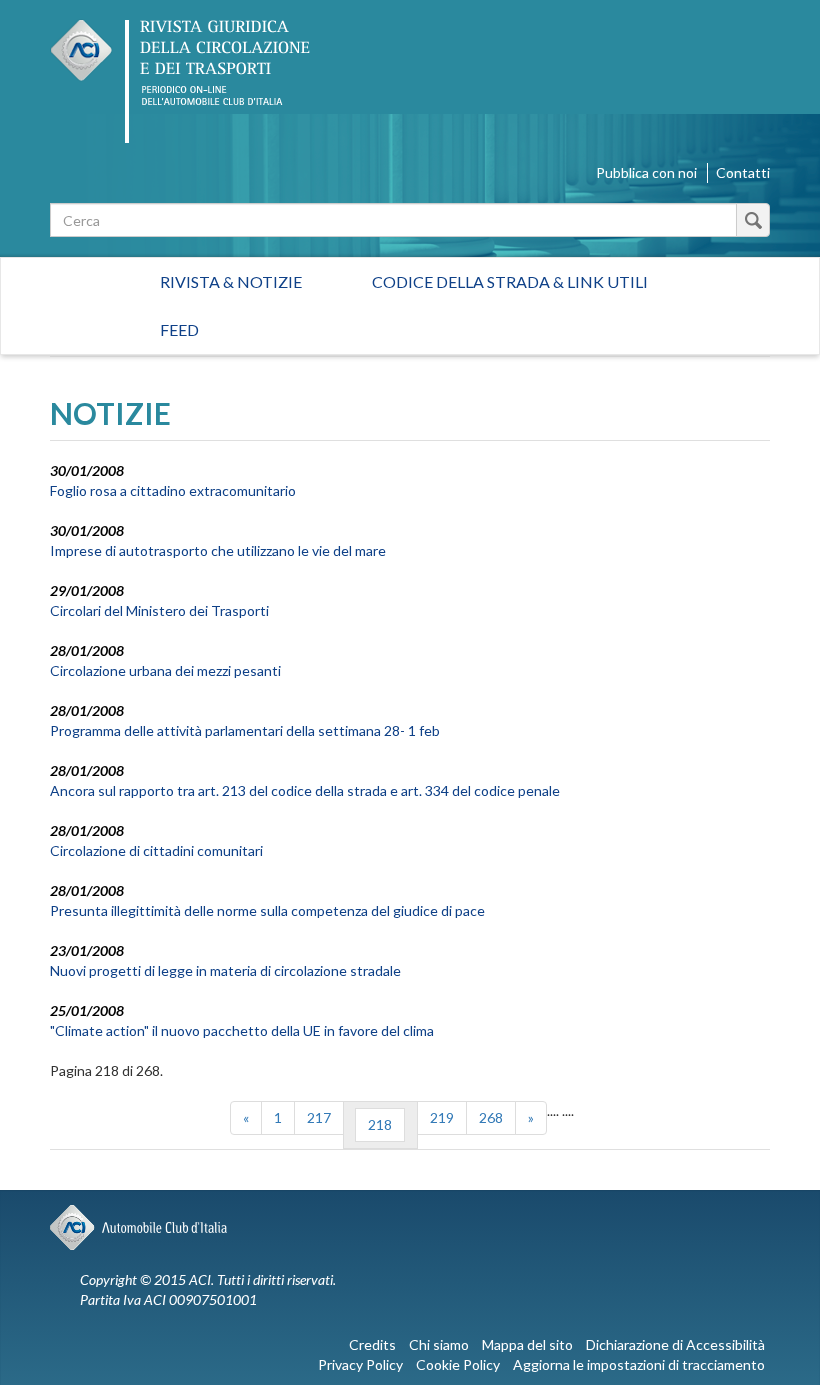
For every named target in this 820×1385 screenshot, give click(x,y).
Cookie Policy (458, 1364)
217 (319, 1117)
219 (442, 1117)
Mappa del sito (527, 1344)
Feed (179, 329)
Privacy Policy (360, 1364)
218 (380, 1124)
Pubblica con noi (646, 172)
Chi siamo (439, 1344)
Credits (372, 1344)
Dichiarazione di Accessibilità (675, 1344)
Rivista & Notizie (231, 281)
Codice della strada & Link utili (510, 281)
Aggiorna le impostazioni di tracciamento (639, 1364)
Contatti (743, 172)
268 (491, 1117)
